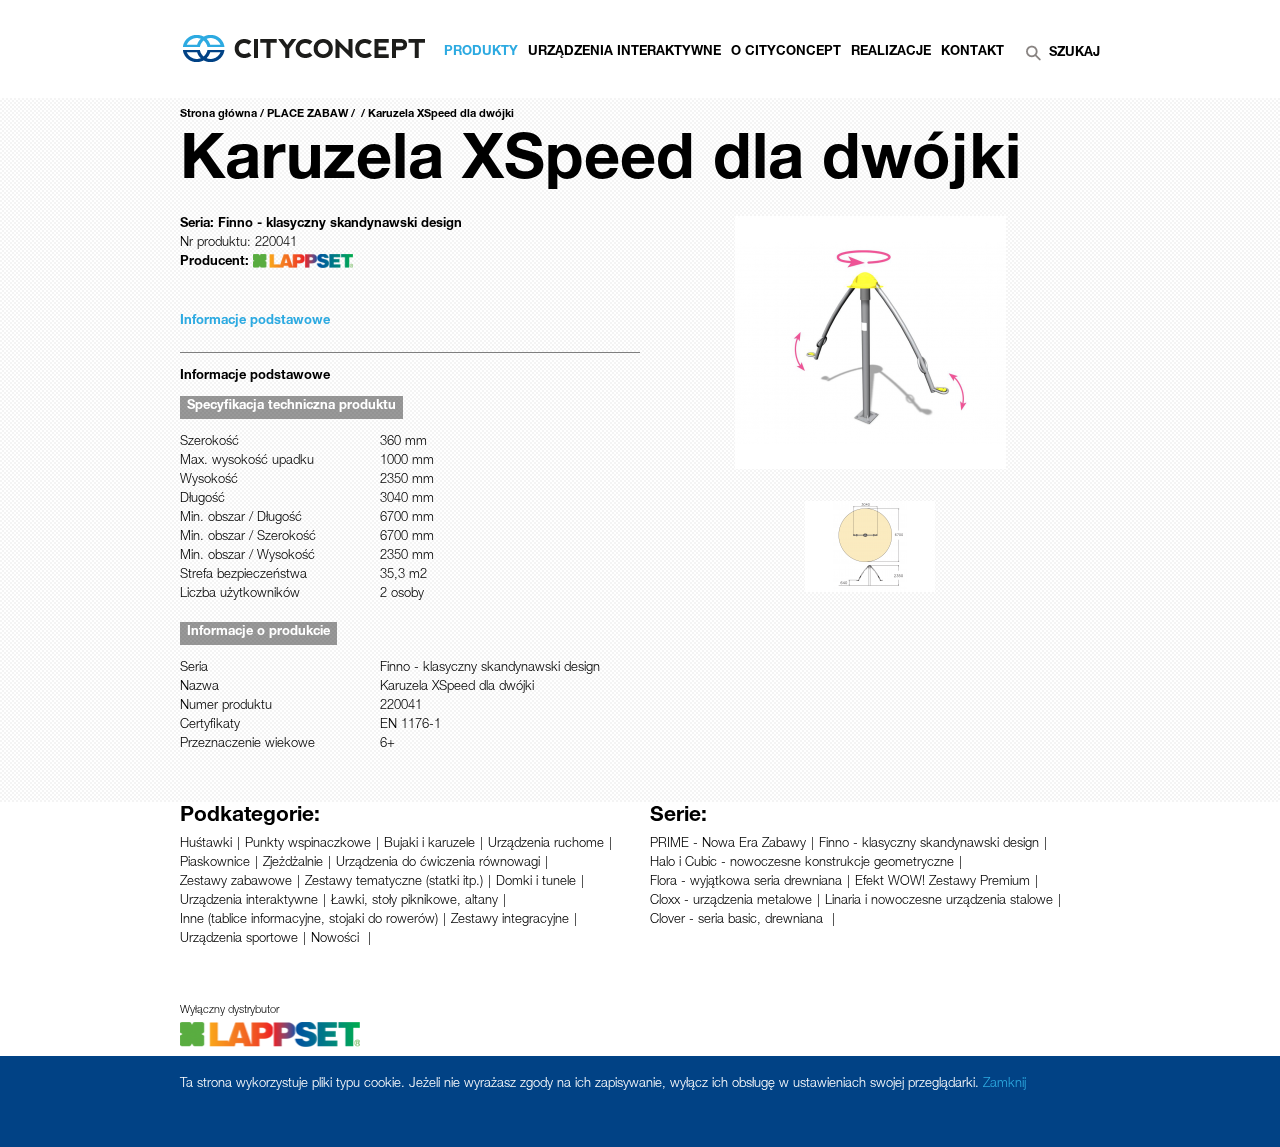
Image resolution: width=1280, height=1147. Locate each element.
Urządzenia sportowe (239, 939)
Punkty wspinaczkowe (308, 844)
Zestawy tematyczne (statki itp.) (394, 882)
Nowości (337, 939)
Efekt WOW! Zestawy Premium (942, 882)
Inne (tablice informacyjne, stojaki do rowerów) (309, 920)
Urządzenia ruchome (546, 844)
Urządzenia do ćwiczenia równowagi (438, 863)
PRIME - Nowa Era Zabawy (728, 844)
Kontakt (972, 52)
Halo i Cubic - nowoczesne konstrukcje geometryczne (802, 863)
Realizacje (891, 52)
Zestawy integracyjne (510, 920)
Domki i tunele (536, 882)
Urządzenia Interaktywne (624, 52)
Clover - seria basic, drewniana (738, 920)
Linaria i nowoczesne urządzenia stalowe (939, 901)
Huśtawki (206, 844)
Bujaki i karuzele (429, 844)
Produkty (481, 52)
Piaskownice (215, 863)
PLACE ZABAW (307, 114)
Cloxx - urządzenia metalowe (731, 901)
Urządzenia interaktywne (249, 901)
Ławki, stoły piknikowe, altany (414, 901)
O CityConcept (786, 52)
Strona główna (218, 114)
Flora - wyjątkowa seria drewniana (746, 882)
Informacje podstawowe (255, 321)
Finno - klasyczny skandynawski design (929, 844)
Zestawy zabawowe (236, 882)
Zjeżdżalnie (293, 863)
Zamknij (1004, 1084)
